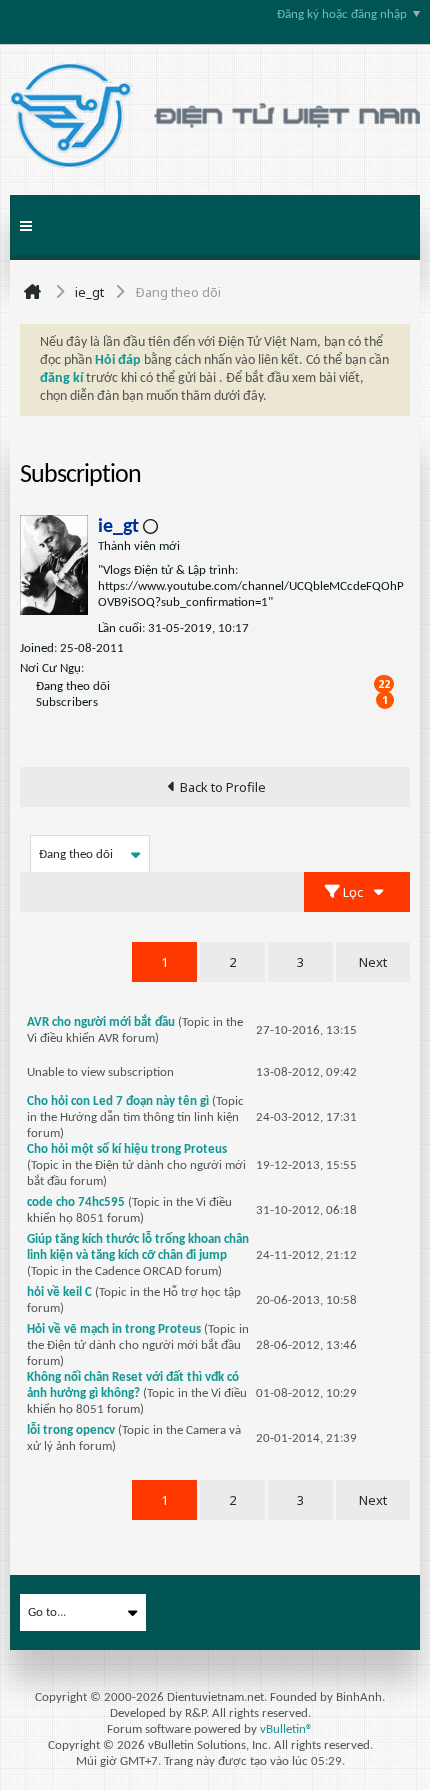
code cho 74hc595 (76, 1202)
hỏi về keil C (59, 1292)
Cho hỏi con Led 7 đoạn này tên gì (118, 1101)
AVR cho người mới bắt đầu (101, 1022)
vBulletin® (286, 1729)
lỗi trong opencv (71, 1430)
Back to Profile (223, 787)
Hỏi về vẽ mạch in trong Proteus (114, 1329)
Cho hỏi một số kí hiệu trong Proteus (127, 1149)
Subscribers (67, 702)
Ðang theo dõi (73, 686)
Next (373, 962)
